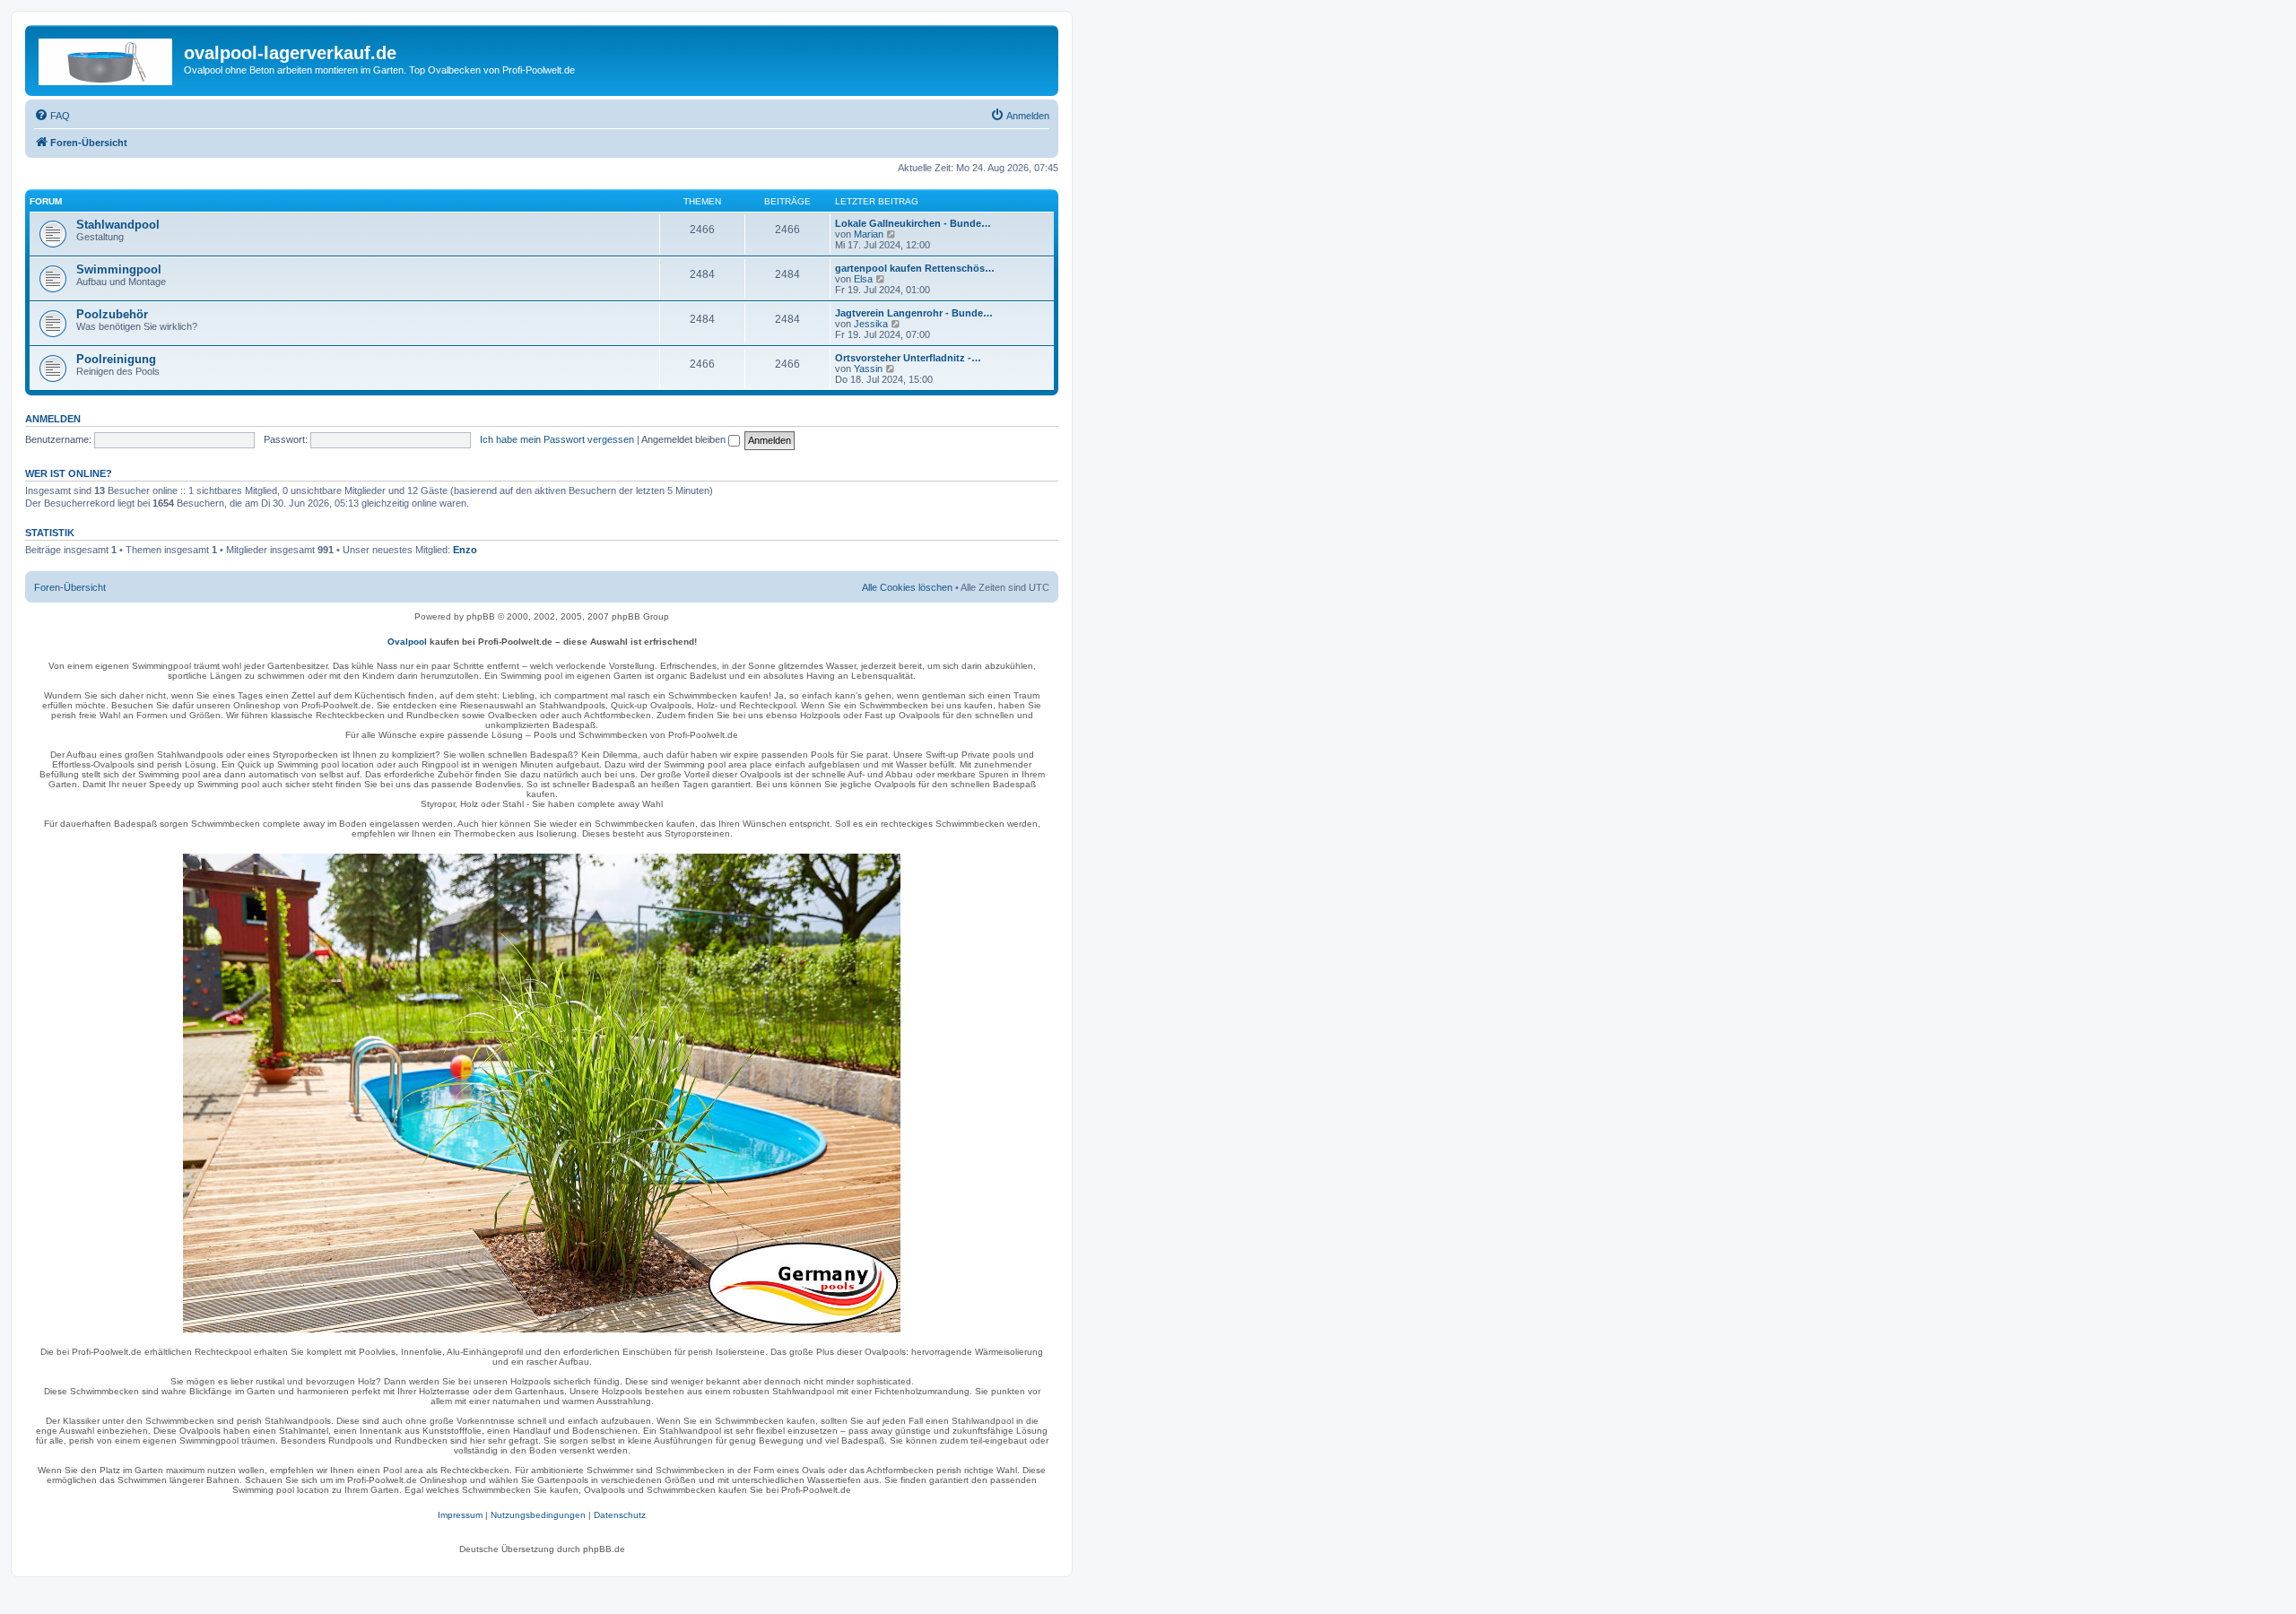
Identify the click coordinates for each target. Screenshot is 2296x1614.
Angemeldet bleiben (685, 439)
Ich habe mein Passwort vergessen (557, 439)
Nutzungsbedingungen (538, 1515)
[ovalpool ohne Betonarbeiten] (542, 1093)
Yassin (868, 369)
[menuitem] (52, 116)
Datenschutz (620, 1515)
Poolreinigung (116, 359)
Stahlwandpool (118, 225)
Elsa (863, 279)
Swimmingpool (119, 269)
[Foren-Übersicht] (107, 58)
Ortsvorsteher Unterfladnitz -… (908, 358)
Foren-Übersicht (70, 587)
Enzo (465, 550)
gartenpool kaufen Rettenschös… (915, 268)
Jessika (871, 324)
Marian (869, 234)
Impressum (460, 1515)
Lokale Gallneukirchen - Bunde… (913, 223)
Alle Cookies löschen (907, 587)
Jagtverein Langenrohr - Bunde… (914, 313)
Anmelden (53, 419)
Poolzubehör (112, 314)
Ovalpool (407, 642)
